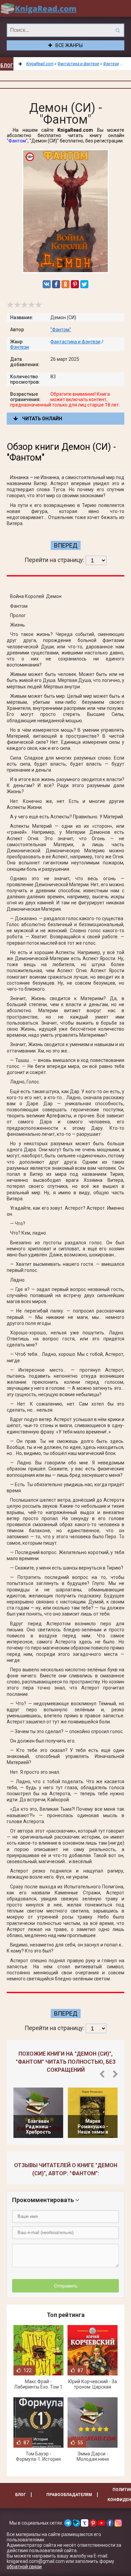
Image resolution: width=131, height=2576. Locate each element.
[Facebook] (56, 284)
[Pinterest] (75, 284)
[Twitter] (84, 284)
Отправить (66, 2286)
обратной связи (24, 2567)
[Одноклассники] (65, 284)
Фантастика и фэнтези (75, 342)
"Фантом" (17, 141)
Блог (7, 66)
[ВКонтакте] (47, 284)
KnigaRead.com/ (39, 8)
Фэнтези (19, 347)
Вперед (66, 545)
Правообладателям (69, 2495)
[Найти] (118, 30)
